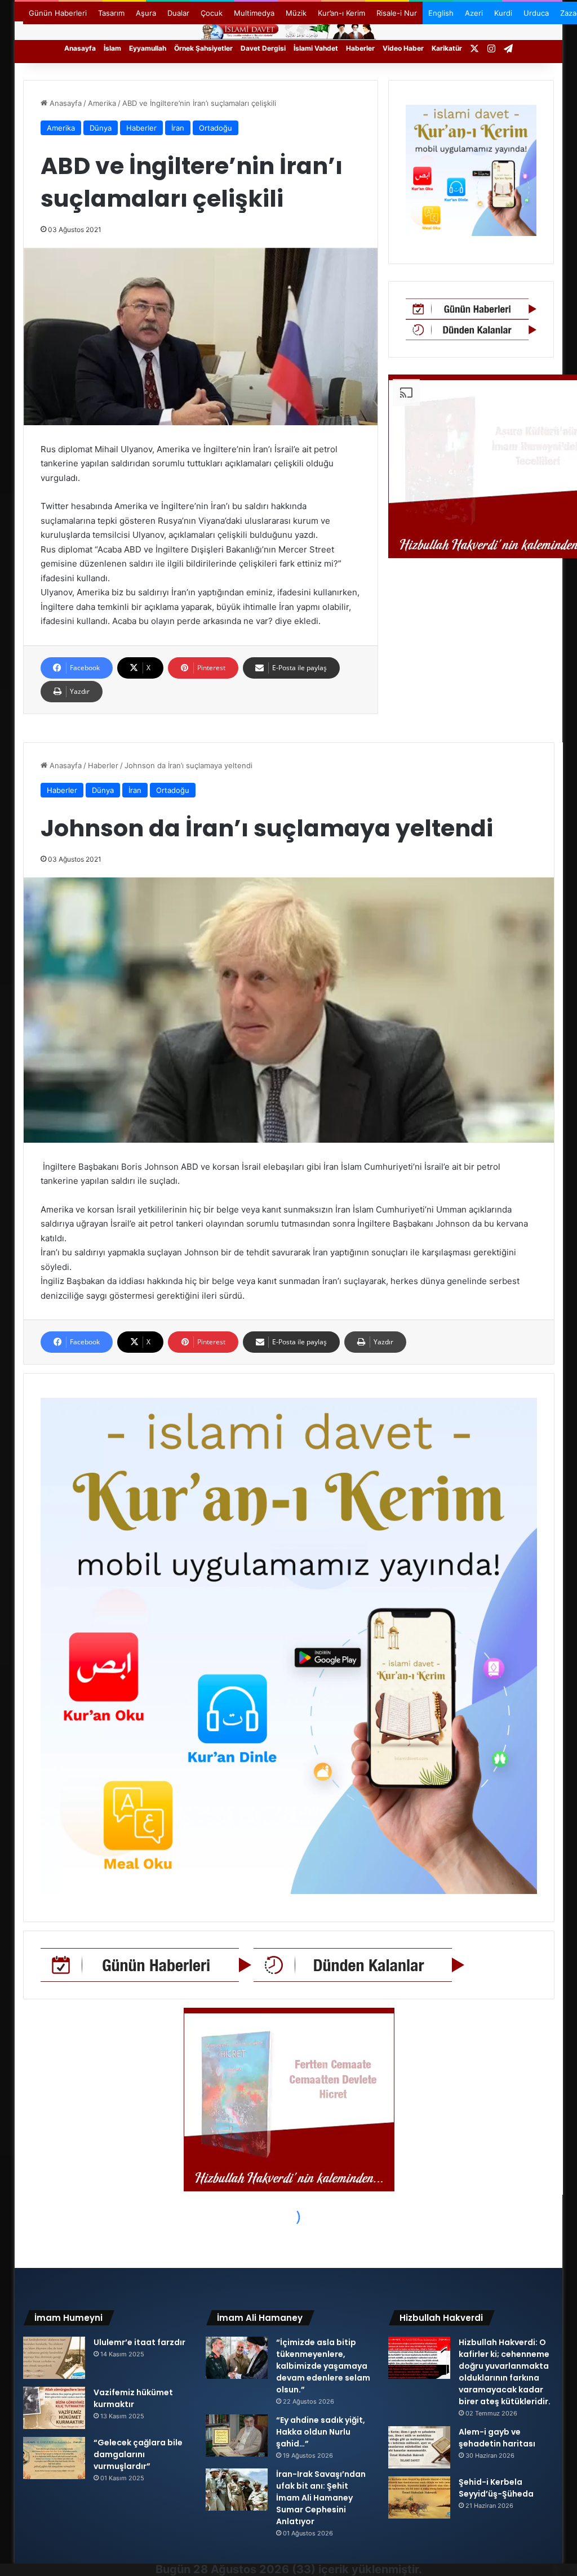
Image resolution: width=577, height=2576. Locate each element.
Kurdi (503, 13)
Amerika (102, 103)
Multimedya (254, 13)
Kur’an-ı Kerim (341, 13)
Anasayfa (80, 48)
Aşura (146, 13)
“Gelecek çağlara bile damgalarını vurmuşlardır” (138, 2454)
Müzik (296, 13)
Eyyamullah (148, 48)
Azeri (474, 13)
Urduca (536, 13)
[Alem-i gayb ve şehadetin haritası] (419, 2447)
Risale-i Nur (397, 13)
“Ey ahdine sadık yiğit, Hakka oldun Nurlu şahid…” (321, 2432)
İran (178, 128)
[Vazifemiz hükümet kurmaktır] (54, 2408)
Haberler (360, 48)
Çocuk (212, 13)
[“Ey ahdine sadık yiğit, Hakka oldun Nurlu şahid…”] (237, 2435)
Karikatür (447, 48)
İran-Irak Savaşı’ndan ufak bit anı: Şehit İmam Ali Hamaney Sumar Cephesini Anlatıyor (321, 2498)
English (441, 13)
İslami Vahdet (316, 48)
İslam (112, 48)
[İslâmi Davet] (288, 30)
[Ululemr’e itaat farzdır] (54, 2358)
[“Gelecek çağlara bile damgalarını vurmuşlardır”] (54, 2458)
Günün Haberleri (58, 13)
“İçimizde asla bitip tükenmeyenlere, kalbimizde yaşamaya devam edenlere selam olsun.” (323, 2366)
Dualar (178, 13)
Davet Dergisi (263, 48)
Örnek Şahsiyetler (203, 48)
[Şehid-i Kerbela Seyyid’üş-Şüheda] (419, 2497)
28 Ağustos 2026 (241, 2569)
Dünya (101, 128)
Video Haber (403, 48)
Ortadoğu (216, 128)
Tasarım (111, 13)
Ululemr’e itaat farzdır (139, 2342)
